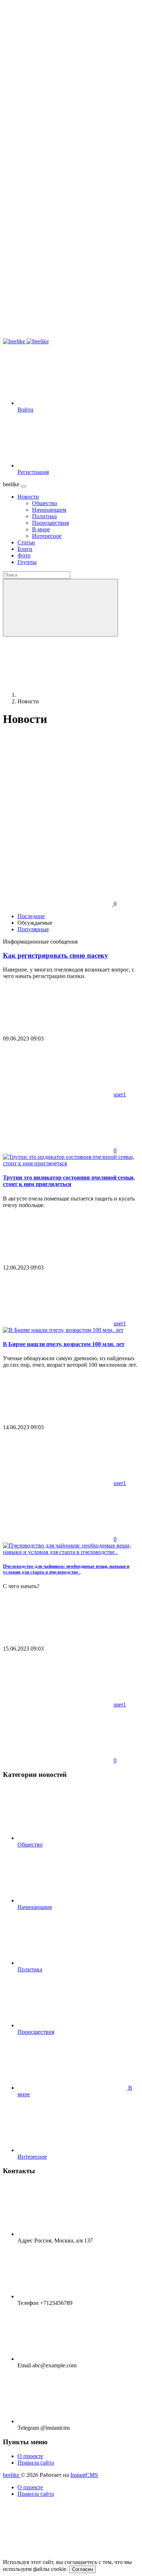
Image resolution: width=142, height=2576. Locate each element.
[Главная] (72, 695)
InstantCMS (84, 2475)
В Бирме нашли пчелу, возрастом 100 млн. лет (64, 1344)
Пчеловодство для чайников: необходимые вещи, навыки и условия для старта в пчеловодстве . (66, 1569)
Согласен (82, 2569)
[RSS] (58, 777)
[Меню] (24, 486)
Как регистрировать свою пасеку (56, 955)
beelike (12, 2475)
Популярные (33, 929)
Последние (31, 916)
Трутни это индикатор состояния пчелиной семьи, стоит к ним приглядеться (69, 1181)
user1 (120, 1094)
